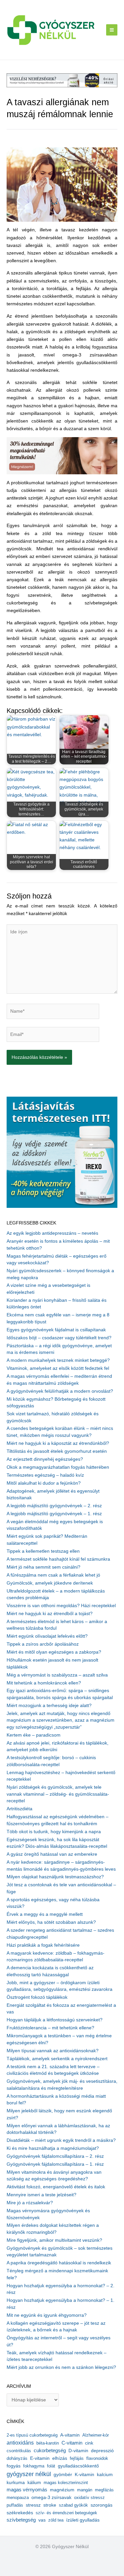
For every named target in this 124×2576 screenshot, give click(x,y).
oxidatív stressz (89, 2498)
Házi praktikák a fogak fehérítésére (43, 1945)
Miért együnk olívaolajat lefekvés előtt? (47, 1636)
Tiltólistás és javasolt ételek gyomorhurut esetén (57, 1451)
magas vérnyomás (27, 2490)
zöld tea (56, 2520)
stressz (33, 2505)
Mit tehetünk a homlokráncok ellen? (44, 1683)
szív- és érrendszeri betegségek (66, 2513)
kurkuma (16, 2483)
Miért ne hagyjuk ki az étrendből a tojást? (50, 1614)
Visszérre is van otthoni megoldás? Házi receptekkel (61, 1606)
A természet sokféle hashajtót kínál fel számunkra (58, 1559)
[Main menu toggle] (112, 30)
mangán (85, 2490)
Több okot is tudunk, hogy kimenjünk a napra (54, 1832)
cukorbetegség (50, 2451)
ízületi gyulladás (83, 2520)
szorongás (102, 2505)
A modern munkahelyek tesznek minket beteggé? (58, 1360)
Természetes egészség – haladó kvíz (45, 1475)
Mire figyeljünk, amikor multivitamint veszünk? (54, 2240)
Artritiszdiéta (20, 1809)
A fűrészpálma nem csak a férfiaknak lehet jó (53, 1575)
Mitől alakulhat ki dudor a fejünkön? (44, 1483)
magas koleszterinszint (66, 2483)
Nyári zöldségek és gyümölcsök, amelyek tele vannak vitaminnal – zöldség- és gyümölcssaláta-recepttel (58, 1794)
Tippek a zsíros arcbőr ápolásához (43, 1644)
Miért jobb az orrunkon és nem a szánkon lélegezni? (61, 2367)
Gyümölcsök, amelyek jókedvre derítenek (50, 1583)
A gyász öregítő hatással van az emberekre (52, 1854)
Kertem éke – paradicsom (34, 1735)
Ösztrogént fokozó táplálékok (37, 1997)
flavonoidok (97, 2458)
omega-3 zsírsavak (51, 2498)
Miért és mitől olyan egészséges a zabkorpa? (54, 1652)
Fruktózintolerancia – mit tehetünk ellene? (50, 2028)
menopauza (18, 2498)
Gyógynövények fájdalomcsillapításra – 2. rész (55, 2156)
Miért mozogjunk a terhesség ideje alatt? (49, 1706)
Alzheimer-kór (96, 2435)
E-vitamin (40, 2458)
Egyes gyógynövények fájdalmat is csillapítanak (56, 1330)
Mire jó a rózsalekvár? (30, 2203)
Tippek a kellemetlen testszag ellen (43, 1551)
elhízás (60, 2458)
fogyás (14, 2466)
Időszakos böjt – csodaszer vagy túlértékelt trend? (59, 1338)
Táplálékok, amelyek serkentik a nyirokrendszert (57, 2059)
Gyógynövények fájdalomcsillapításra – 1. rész (55, 2164)
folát (51, 2466)
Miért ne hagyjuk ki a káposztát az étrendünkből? (58, 1443)
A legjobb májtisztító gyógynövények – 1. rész (54, 1514)
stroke (50, 2505)
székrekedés (20, 2513)
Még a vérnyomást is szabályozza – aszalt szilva (57, 1675)
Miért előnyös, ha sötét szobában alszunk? (51, 1922)
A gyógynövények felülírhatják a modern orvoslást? (60, 1391)
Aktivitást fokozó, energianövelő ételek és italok (56, 2187)
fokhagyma (34, 2466)
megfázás (104, 2490)
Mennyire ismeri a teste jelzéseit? (41, 2195)
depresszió (102, 2451)
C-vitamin (72, 2443)
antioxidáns (20, 2443)
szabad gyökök (73, 2505)
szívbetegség (21, 2520)
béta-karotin (48, 2443)
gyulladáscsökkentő (78, 2466)
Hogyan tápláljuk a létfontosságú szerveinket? (55, 2020)
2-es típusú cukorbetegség (32, 2435)
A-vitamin (70, 2435)
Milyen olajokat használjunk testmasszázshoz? (55, 1877)
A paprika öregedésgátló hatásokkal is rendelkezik (59, 2263)
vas (42, 2520)
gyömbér (63, 2475)
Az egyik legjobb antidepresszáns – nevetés (52, 1233)
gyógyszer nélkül (29, 2474)
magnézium (62, 2490)
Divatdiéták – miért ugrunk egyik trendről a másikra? (61, 2140)
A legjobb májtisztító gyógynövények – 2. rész (54, 1506)
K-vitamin (84, 2475)
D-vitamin (78, 2451)
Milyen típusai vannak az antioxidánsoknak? (53, 2051)
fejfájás (77, 2458)
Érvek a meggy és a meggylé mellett (45, 1914)
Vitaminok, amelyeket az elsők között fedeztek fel (58, 1368)
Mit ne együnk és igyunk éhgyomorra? (47, 2315)
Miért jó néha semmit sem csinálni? (43, 1567)
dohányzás (17, 2458)
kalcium (105, 2474)
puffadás (15, 2505)
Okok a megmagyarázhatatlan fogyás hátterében (58, 1467)
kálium (34, 2482)
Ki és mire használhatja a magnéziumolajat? (53, 2148)
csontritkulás (19, 2451)
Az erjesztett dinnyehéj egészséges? (45, 1459)
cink (89, 2443)
